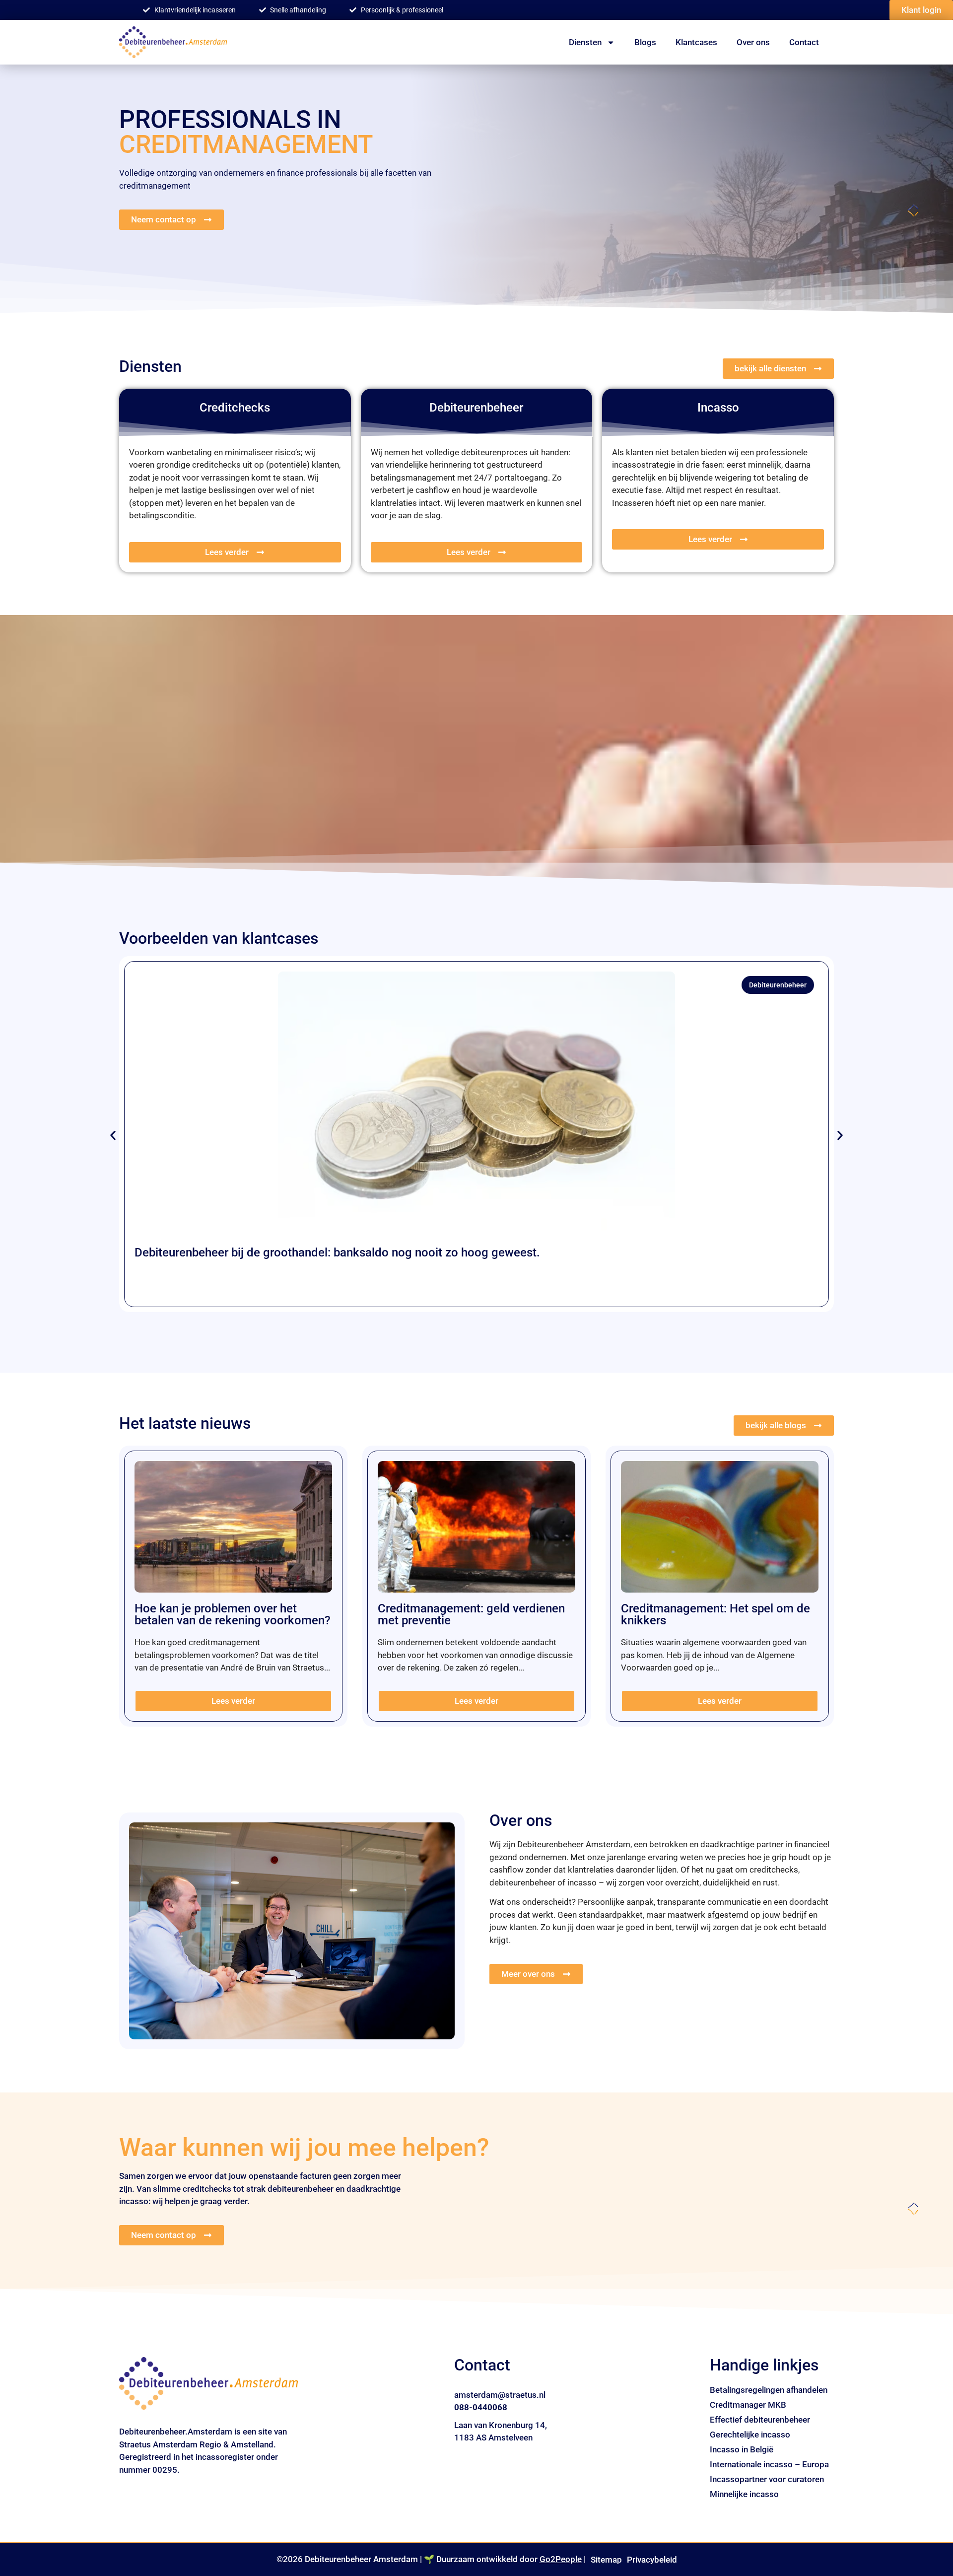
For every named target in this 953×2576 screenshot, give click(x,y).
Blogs (645, 42)
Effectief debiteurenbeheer (760, 2420)
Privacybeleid (652, 2560)
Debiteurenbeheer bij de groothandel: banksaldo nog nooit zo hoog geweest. (337, 1253)
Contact (804, 42)
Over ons (753, 42)
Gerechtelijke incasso (750, 2435)
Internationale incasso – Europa (769, 2464)
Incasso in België (742, 2449)
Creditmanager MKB (748, 2405)
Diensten (585, 42)
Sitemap (606, 2560)
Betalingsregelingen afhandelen (769, 2390)
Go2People (561, 2559)
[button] (113, 1136)
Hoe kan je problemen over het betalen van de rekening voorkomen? (233, 1614)
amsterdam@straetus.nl (500, 2395)
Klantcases (696, 42)
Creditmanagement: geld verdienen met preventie (471, 1614)
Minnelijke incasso (744, 2494)
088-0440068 (481, 2407)
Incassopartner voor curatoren (767, 2479)
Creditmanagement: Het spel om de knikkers (715, 1614)
